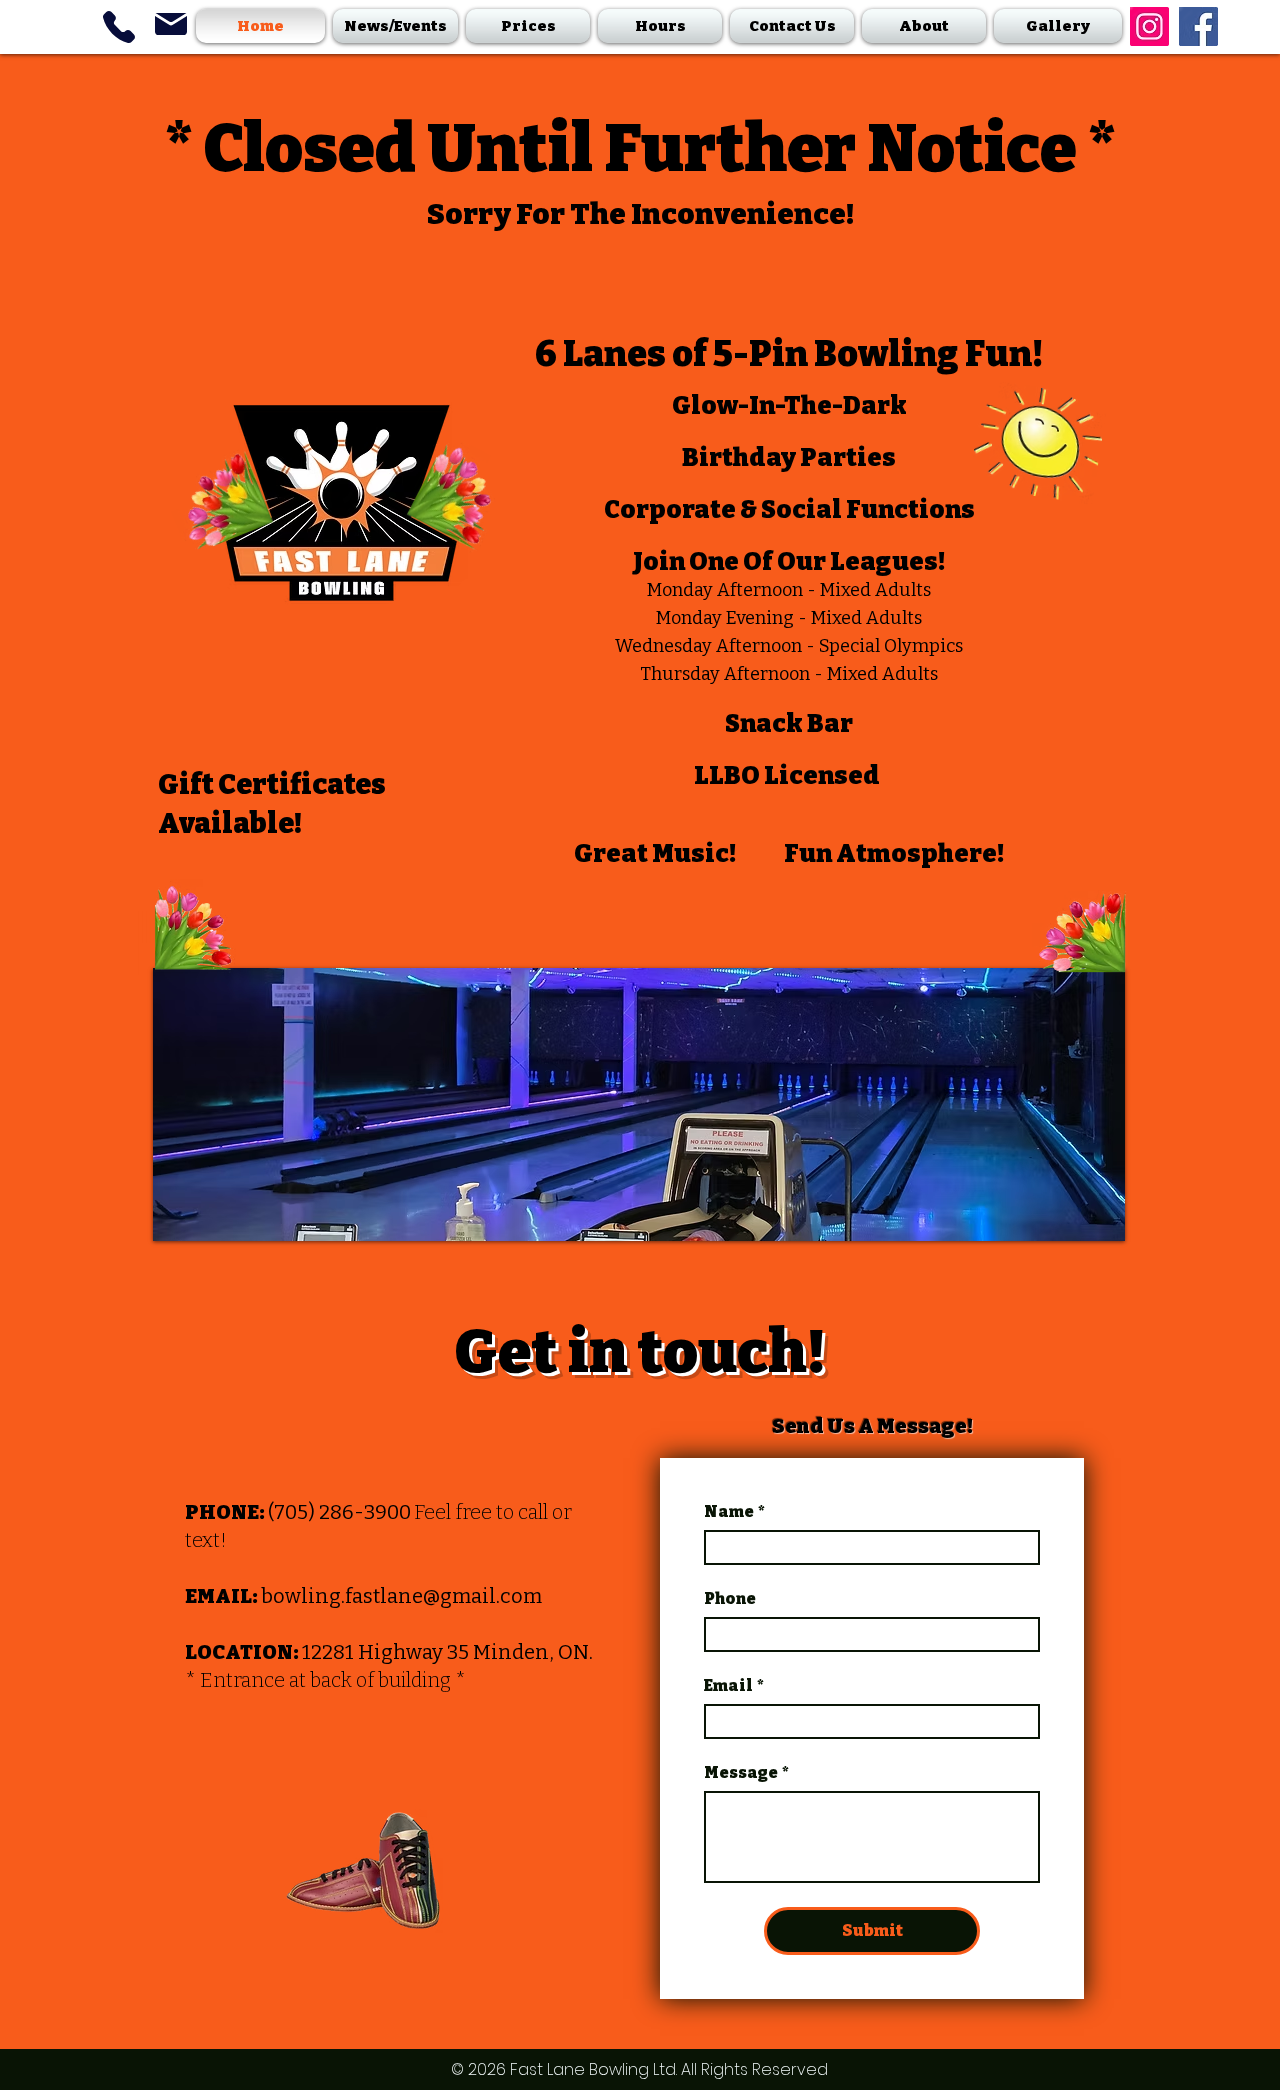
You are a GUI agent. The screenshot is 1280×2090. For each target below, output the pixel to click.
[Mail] (171, 23)
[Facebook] (1198, 26)
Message (746, 1772)
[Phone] (119, 26)
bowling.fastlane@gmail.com (401, 1596)
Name (734, 1511)
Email (734, 1685)
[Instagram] (1149, 26)
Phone (730, 1598)
